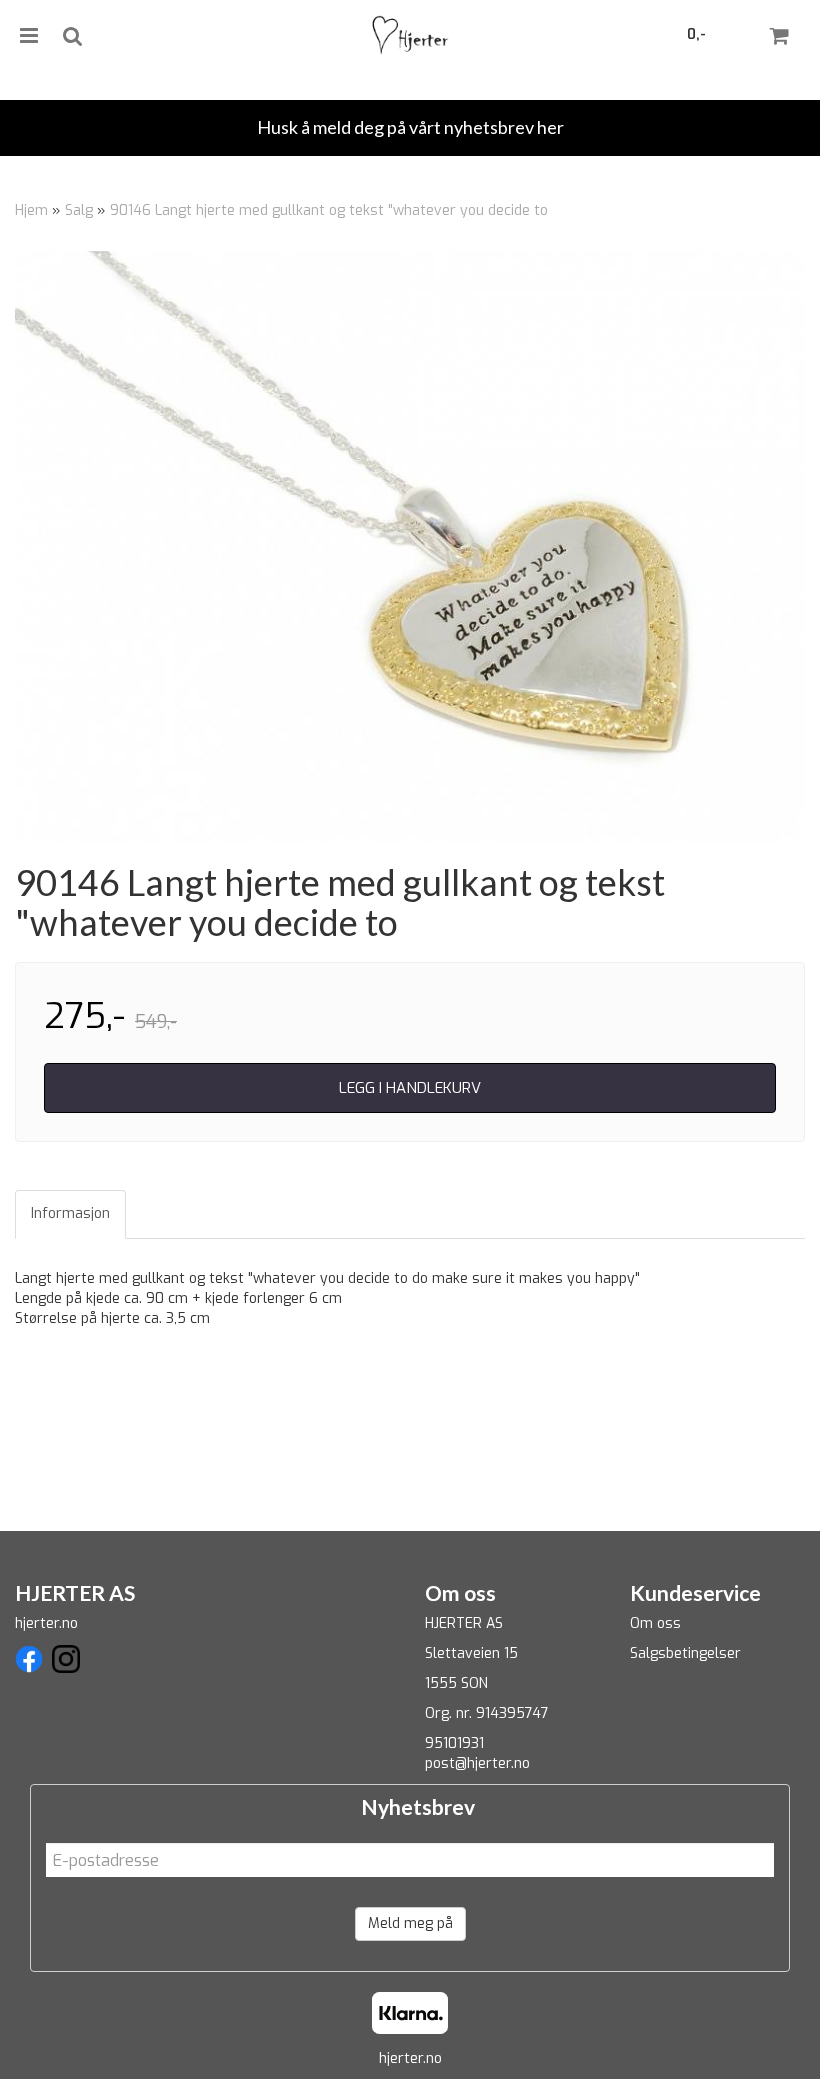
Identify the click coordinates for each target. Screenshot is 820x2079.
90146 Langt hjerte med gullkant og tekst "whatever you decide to (329, 210)
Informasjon (70, 1213)
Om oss (655, 1623)
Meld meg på (410, 1923)
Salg (79, 210)
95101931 (454, 1743)
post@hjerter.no (477, 1763)
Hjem (31, 210)
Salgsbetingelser (685, 1653)
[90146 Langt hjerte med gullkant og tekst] (410, 547)
